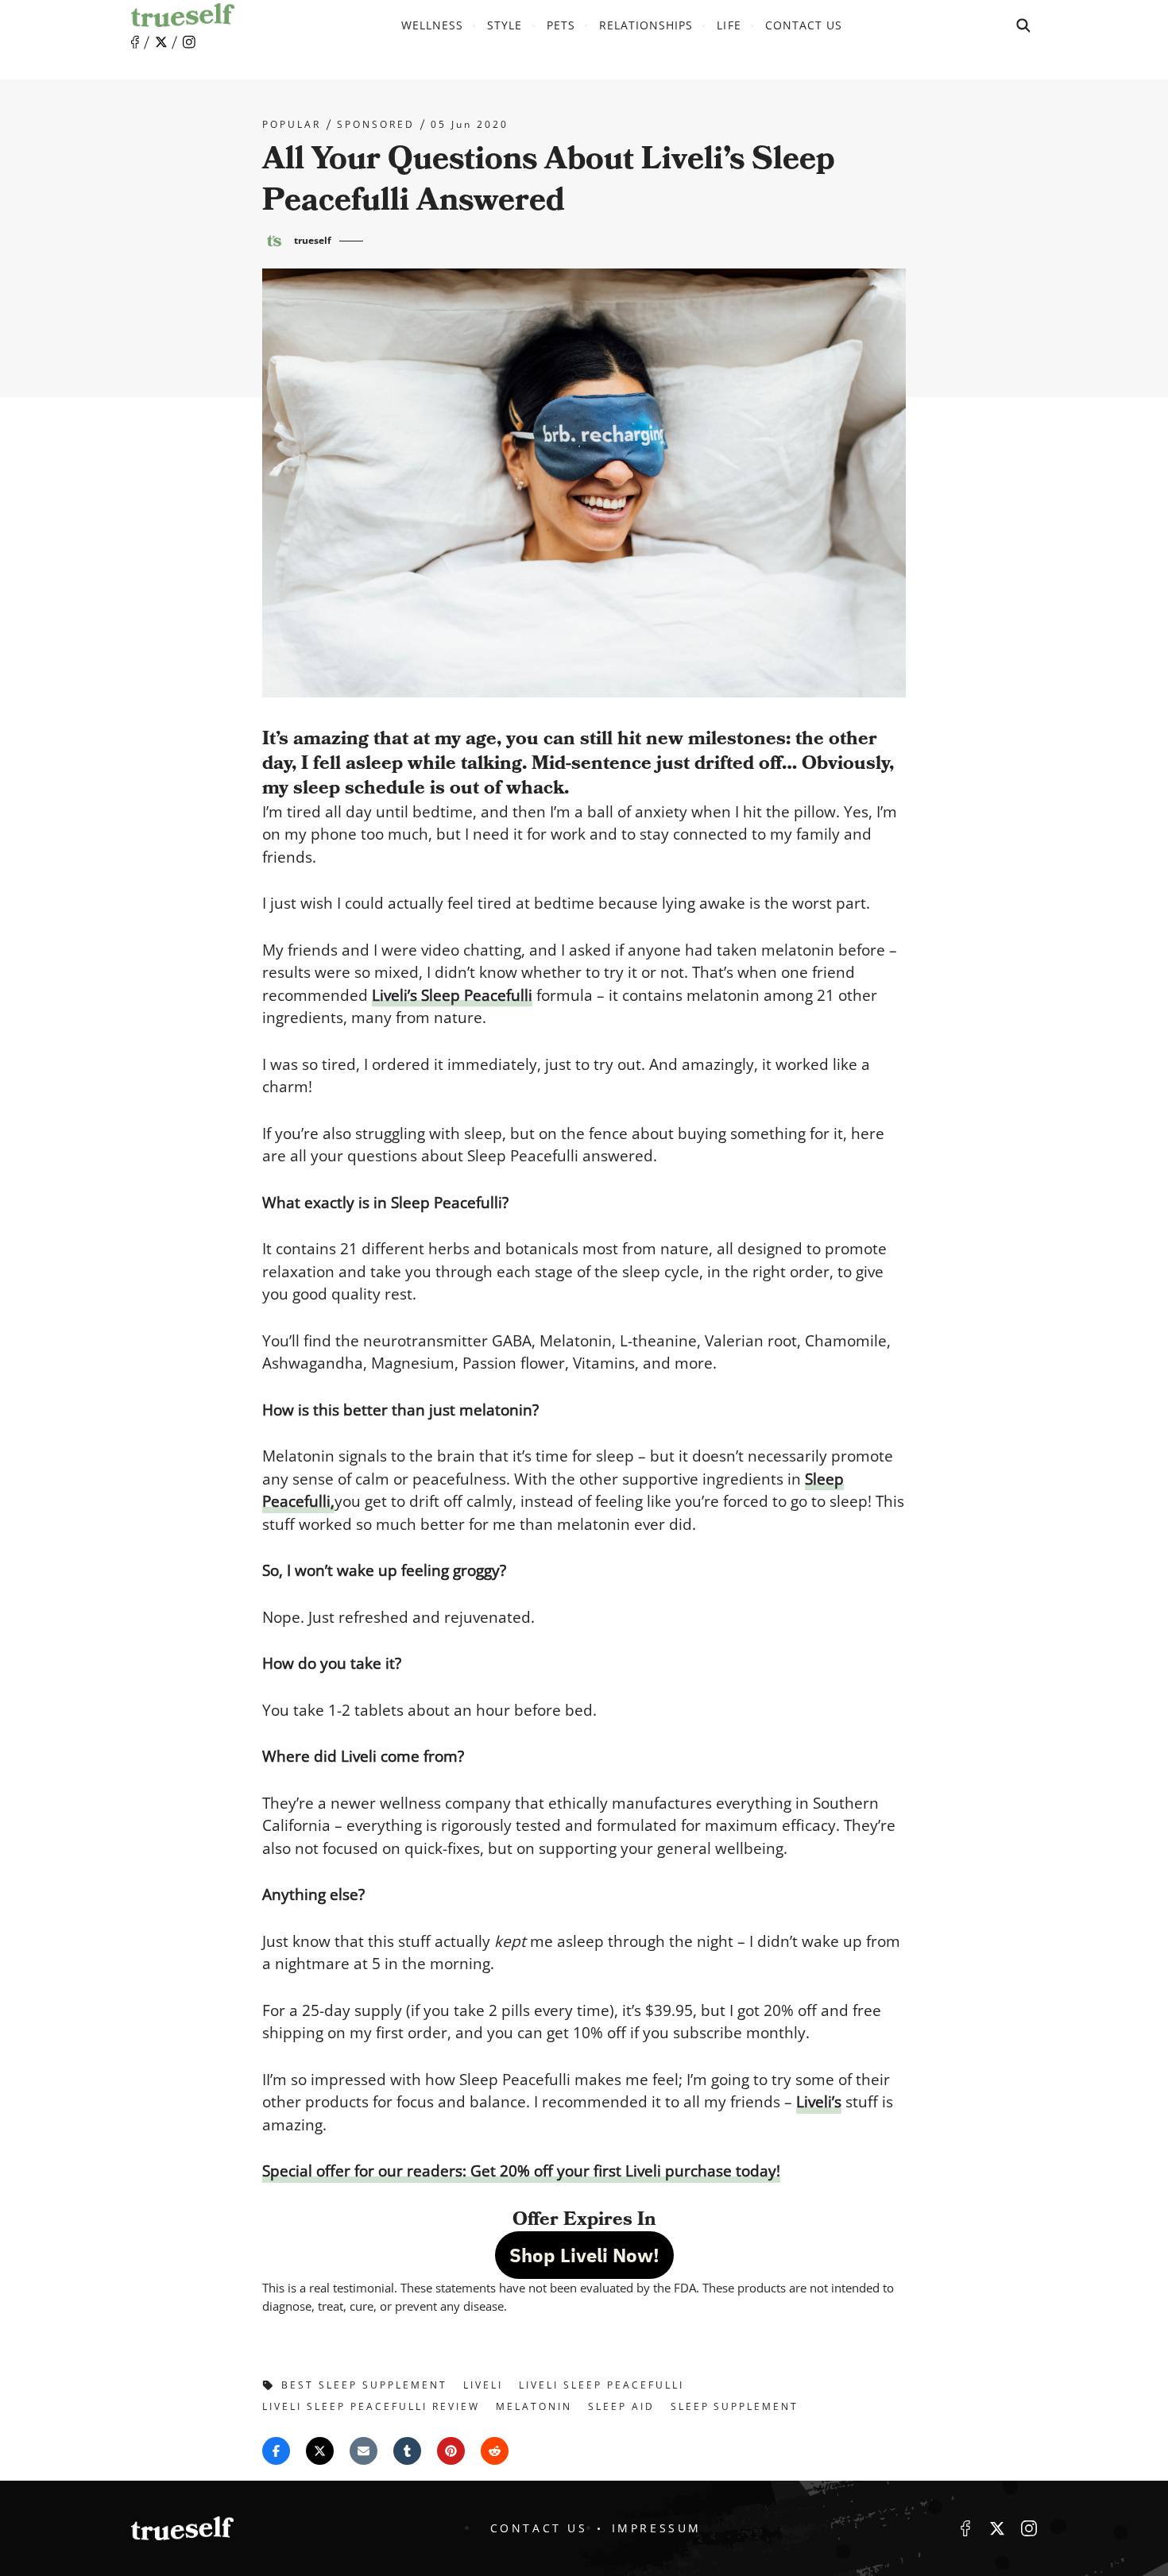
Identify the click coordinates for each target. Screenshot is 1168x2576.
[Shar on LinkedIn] (407, 2451)
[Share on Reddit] (495, 2451)
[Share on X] (320, 2451)
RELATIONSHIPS (646, 25)
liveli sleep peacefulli (601, 2385)
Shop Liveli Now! (584, 2255)
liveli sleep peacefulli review (371, 2406)
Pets (561, 25)
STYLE (505, 25)
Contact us (804, 25)
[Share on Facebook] (276, 2451)
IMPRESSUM (657, 2528)
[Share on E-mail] (364, 2451)
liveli (483, 2385)
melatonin (534, 2406)
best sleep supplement (364, 2385)
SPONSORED (376, 125)
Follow (161, 42)
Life (729, 25)
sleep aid (621, 2406)
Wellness (432, 25)
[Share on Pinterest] (451, 2451)
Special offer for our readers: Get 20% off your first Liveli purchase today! (521, 2171)
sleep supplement (735, 2406)
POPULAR (292, 125)
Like (135, 42)
